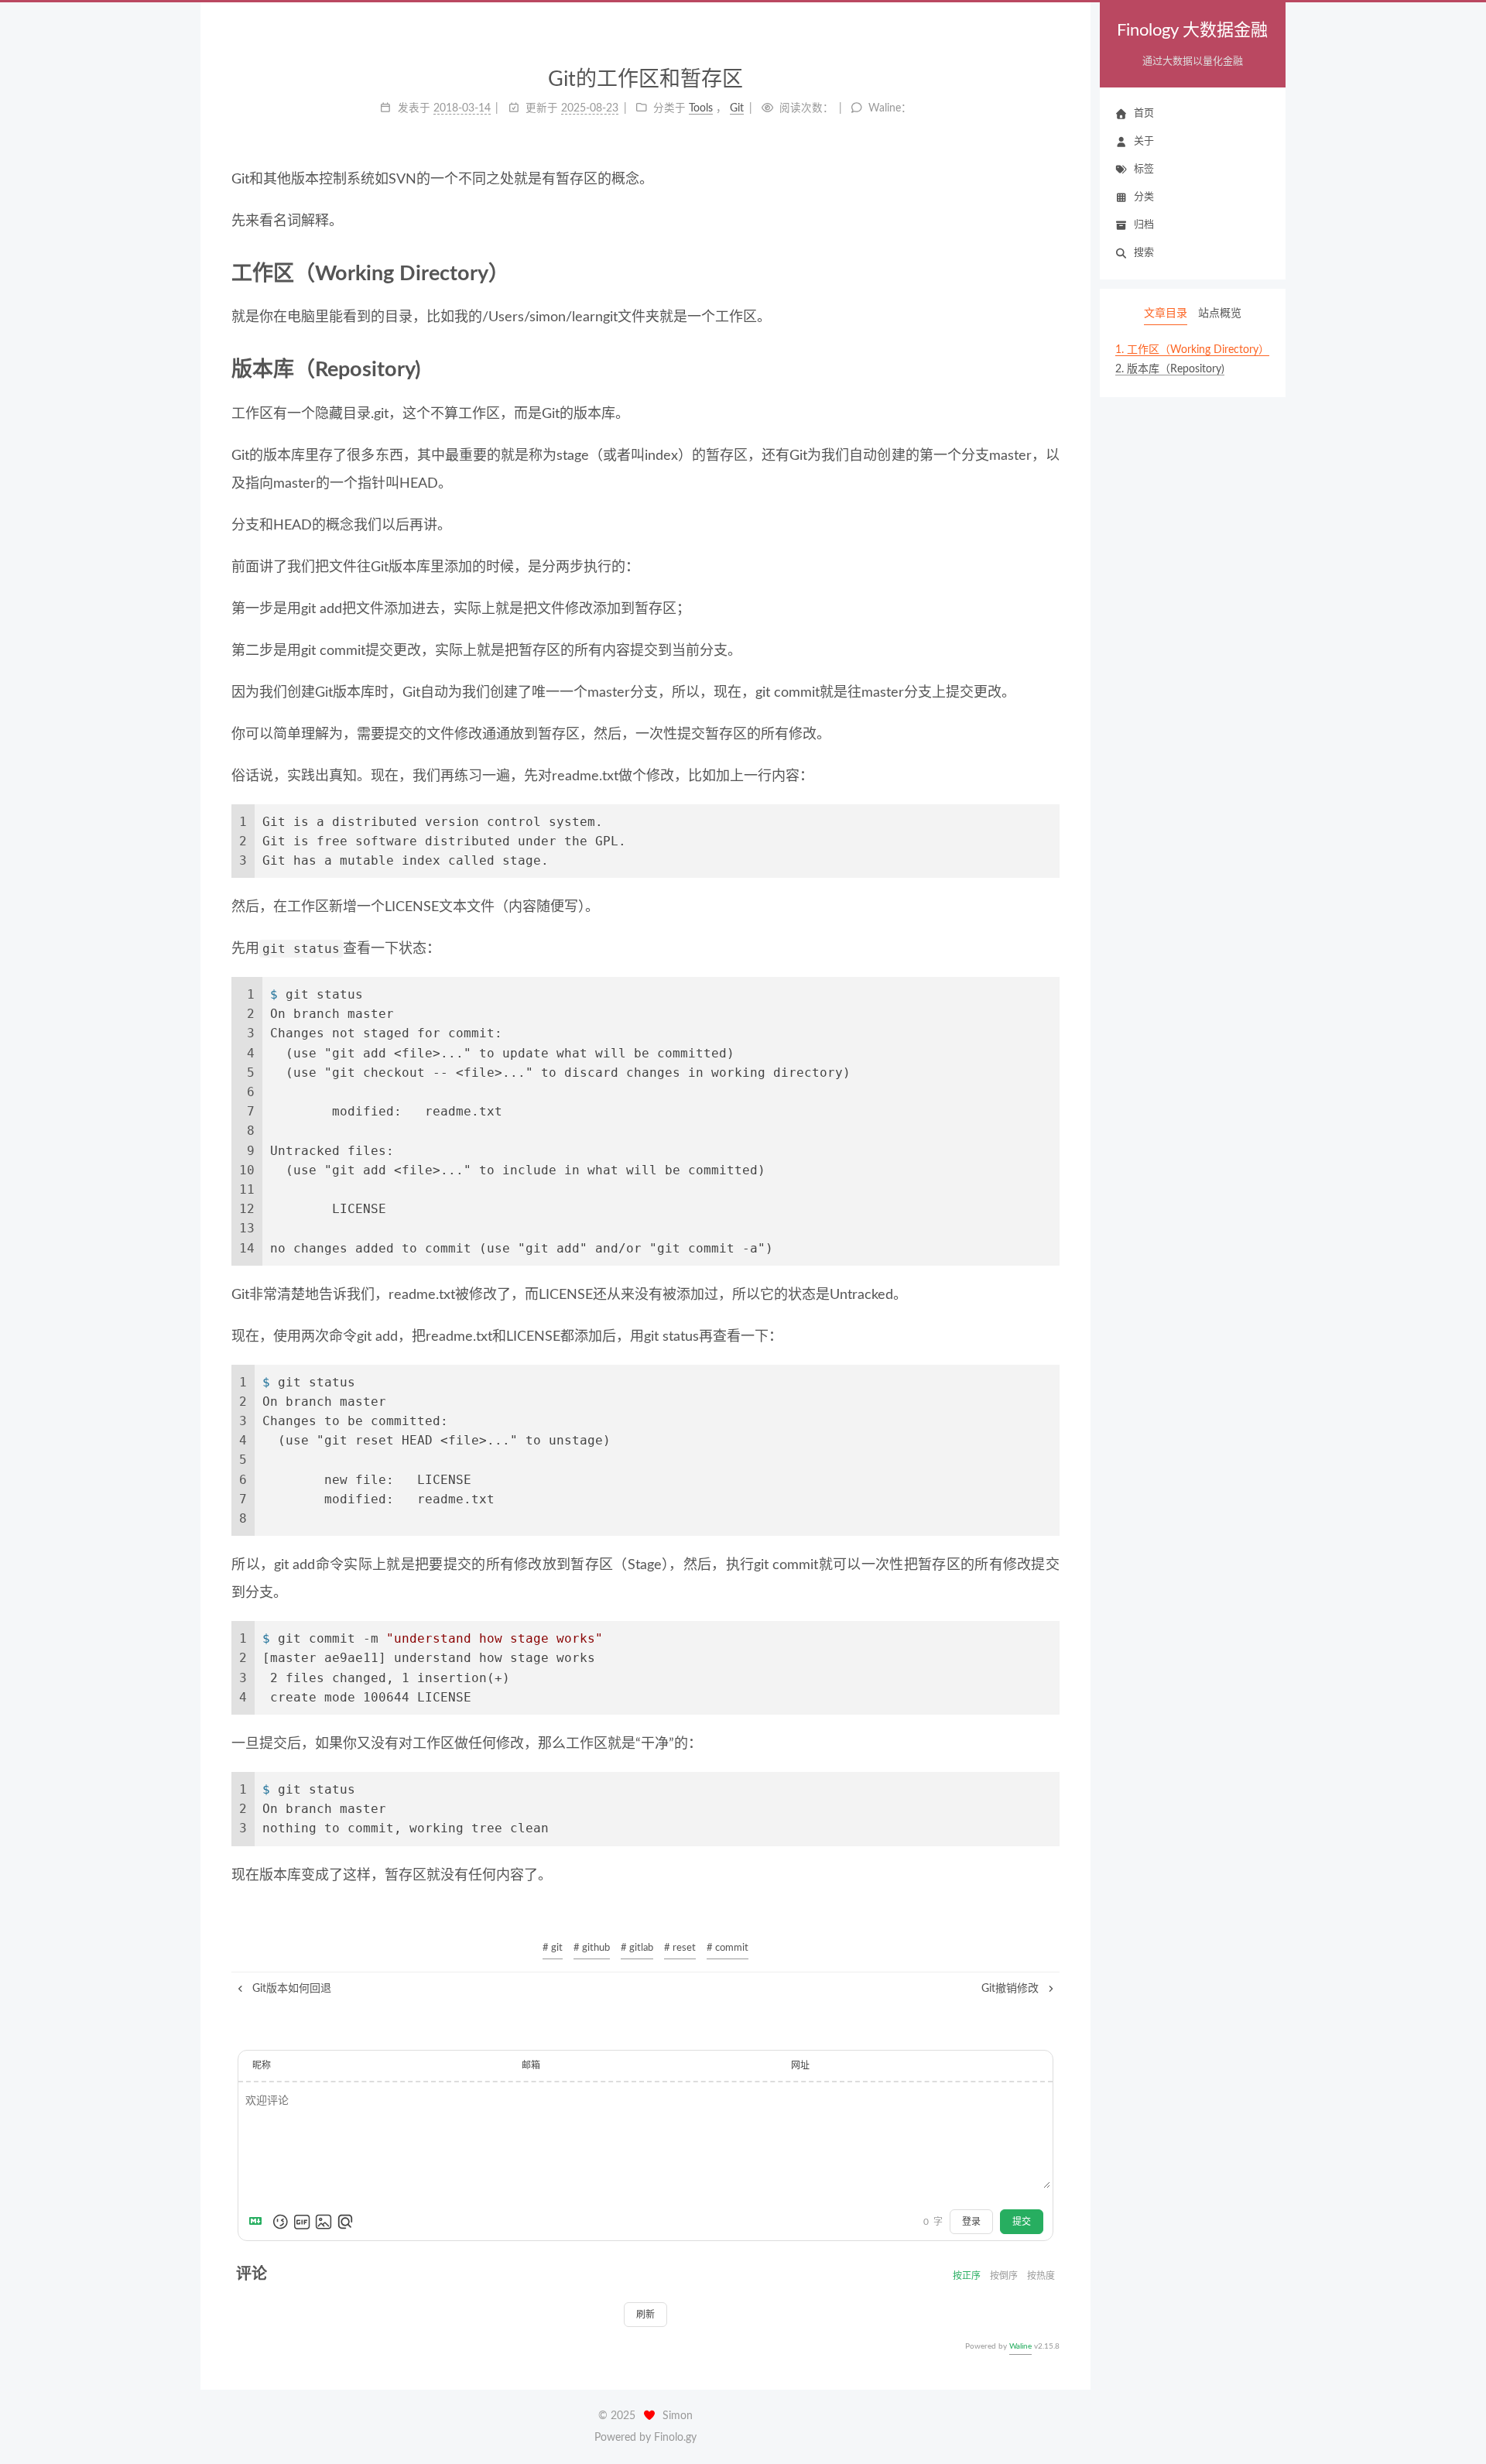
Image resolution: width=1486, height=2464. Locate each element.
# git (553, 1948)
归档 (1144, 225)
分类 (1144, 197)
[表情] (280, 2222)
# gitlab (637, 1948)
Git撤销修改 (1012, 1989)
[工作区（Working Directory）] (1049, 273)
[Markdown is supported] (259, 2222)
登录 (971, 2222)
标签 (1144, 169)
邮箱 (531, 2065)
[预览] (345, 2222)
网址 (800, 2065)
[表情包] (302, 2222)
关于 (1144, 141)
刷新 (645, 2315)
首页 (1144, 113)
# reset (680, 1948)
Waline (1020, 2346)
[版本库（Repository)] (1049, 369)
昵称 (262, 2065)
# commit (728, 1948)
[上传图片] (324, 2222)
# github (592, 1948)
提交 (1022, 2222)
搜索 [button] (1144, 253)
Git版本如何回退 (290, 1989)
